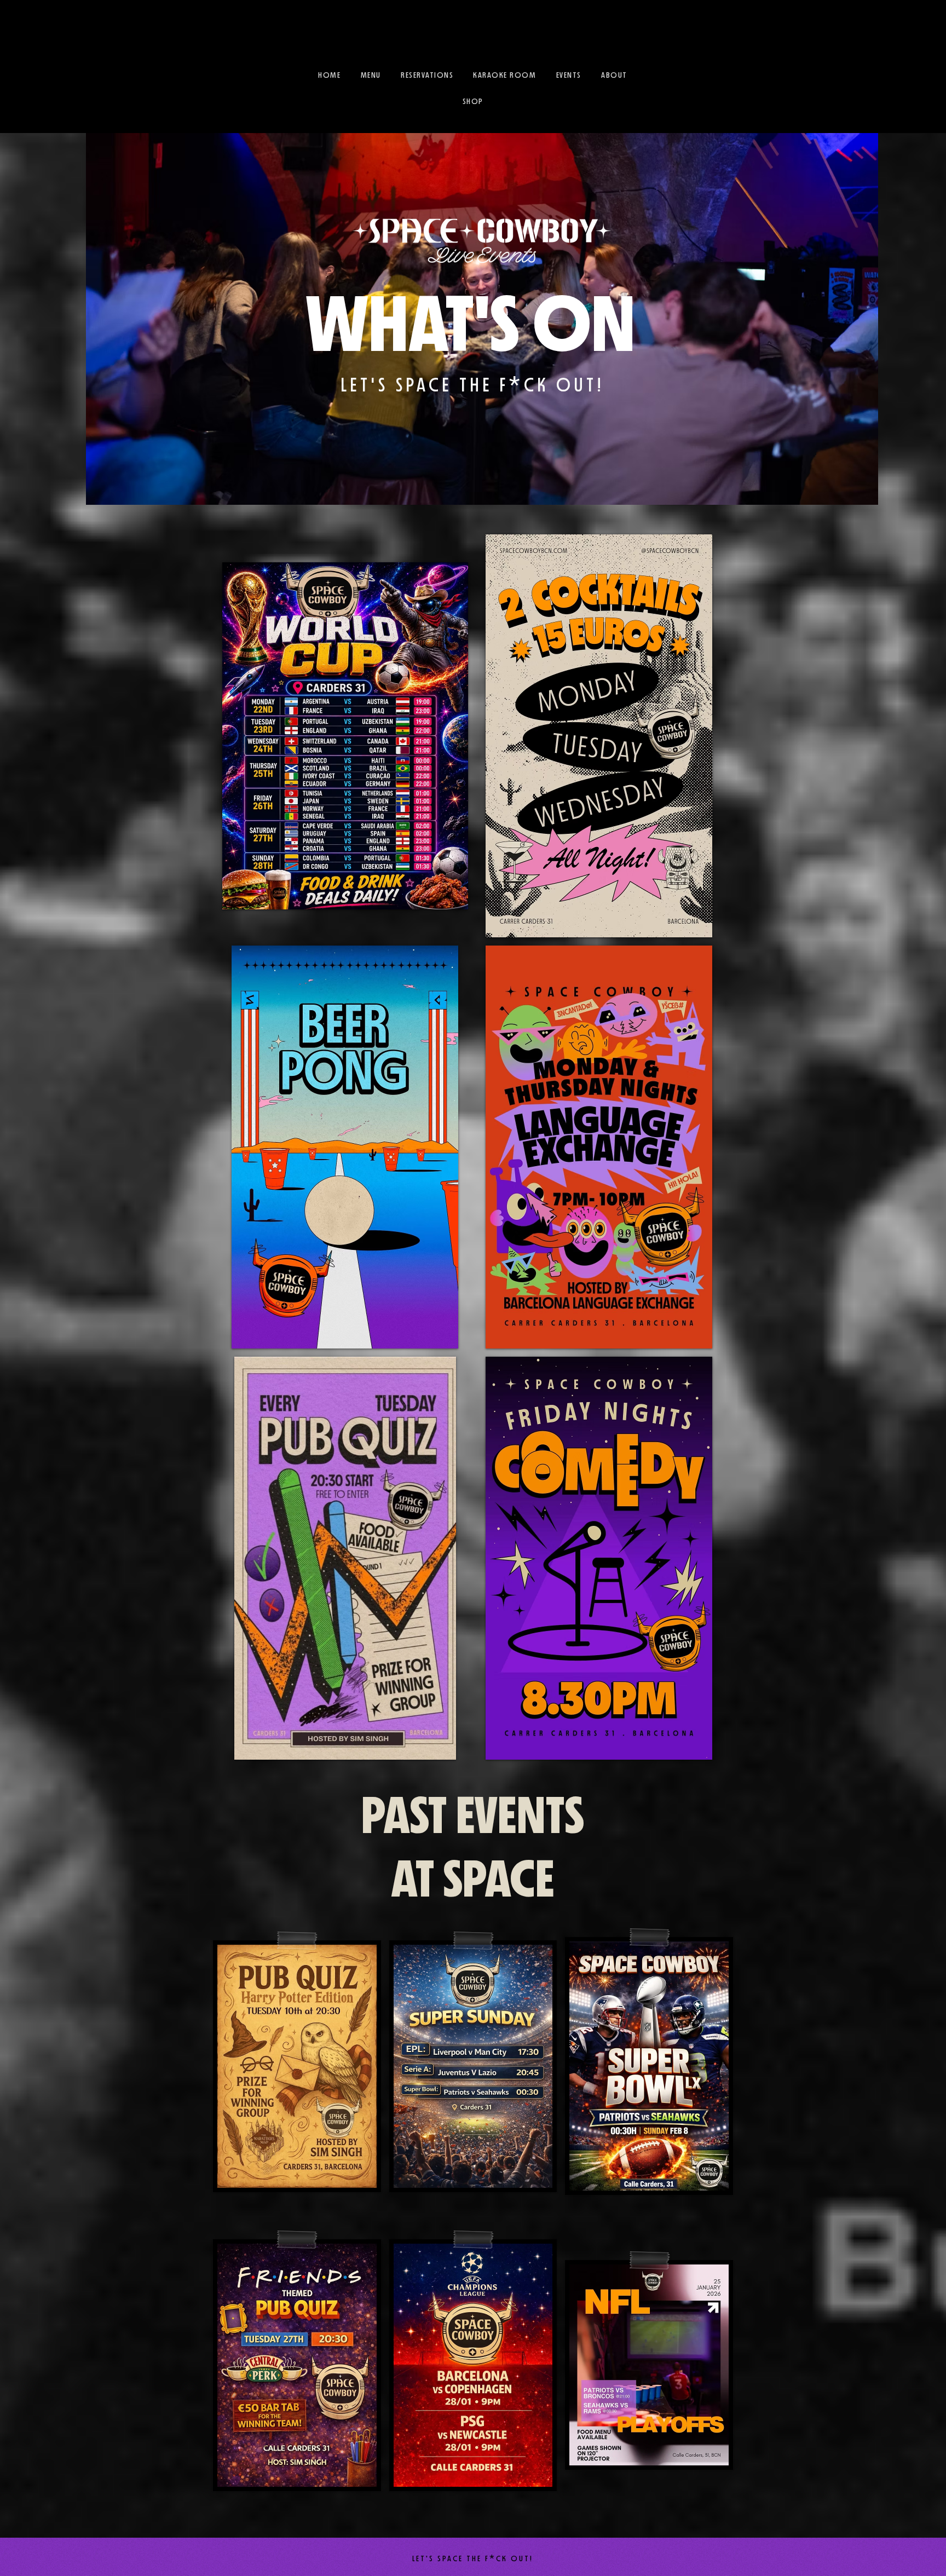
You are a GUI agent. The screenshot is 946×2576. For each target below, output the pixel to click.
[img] (345, 736)
